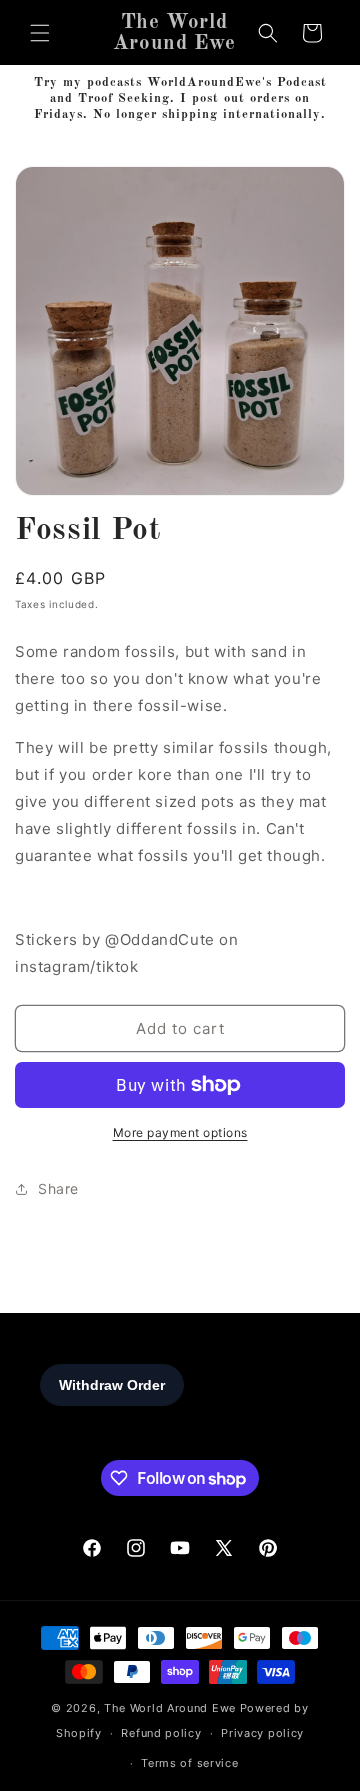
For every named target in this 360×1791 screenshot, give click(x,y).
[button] (40, 33)
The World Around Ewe (170, 1708)
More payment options (180, 1132)
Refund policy (161, 1733)
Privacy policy (262, 1733)
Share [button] (58, 1188)
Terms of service (189, 1763)
